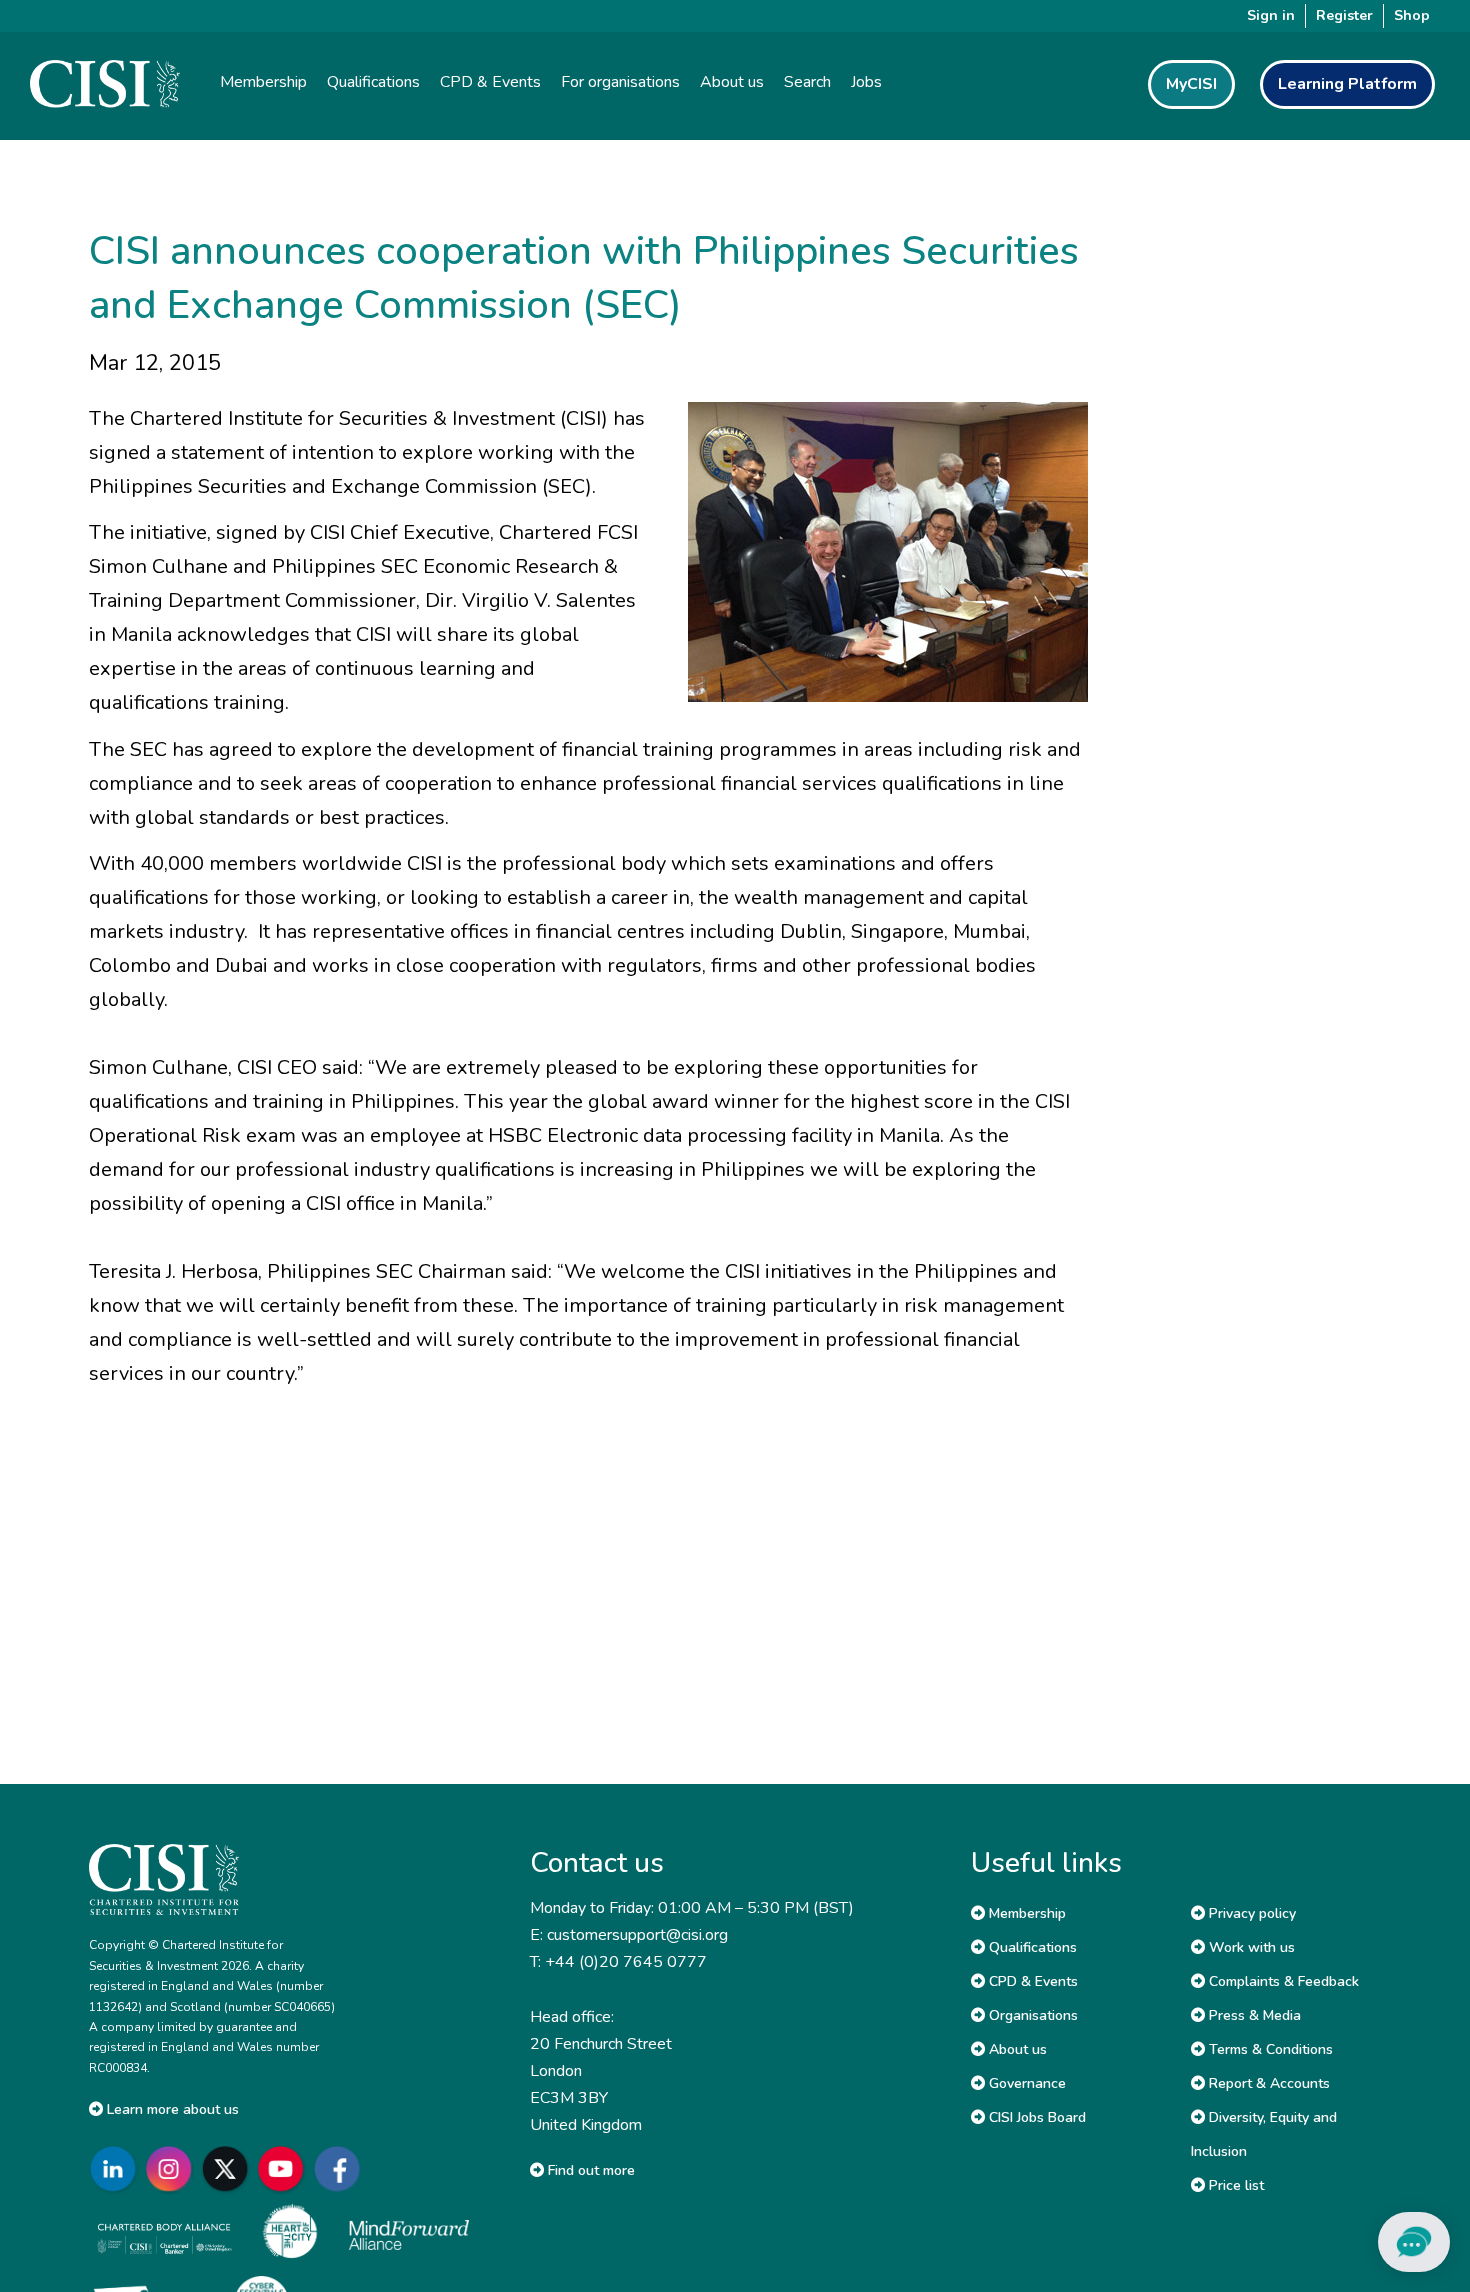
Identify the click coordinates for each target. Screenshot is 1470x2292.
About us (1016, 2049)
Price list (1234, 2185)
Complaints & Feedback (1282, 1981)
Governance (1025, 2083)
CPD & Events (1031, 1981)
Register (1344, 15)
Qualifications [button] (373, 82)
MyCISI (1191, 84)
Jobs (866, 82)
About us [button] (732, 82)
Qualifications (1031, 1947)
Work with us (1250, 1947)
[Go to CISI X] (229, 2168)
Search (807, 82)
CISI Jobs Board (1035, 2117)
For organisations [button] (620, 82)
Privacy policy (1250, 1913)
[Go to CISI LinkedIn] (117, 2168)
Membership (1025, 1913)
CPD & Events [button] (490, 82)
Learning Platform (1347, 84)
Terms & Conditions (1269, 2049)
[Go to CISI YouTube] (285, 2168)
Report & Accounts (1267, 2083)
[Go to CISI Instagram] (173, 2168)
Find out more (589, 2170)
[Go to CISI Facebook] (341, 2168)
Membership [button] (263, 82)
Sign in (1271, 15)
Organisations (1031, 2015)
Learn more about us (171, 2109)
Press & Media (1253, 2015)
